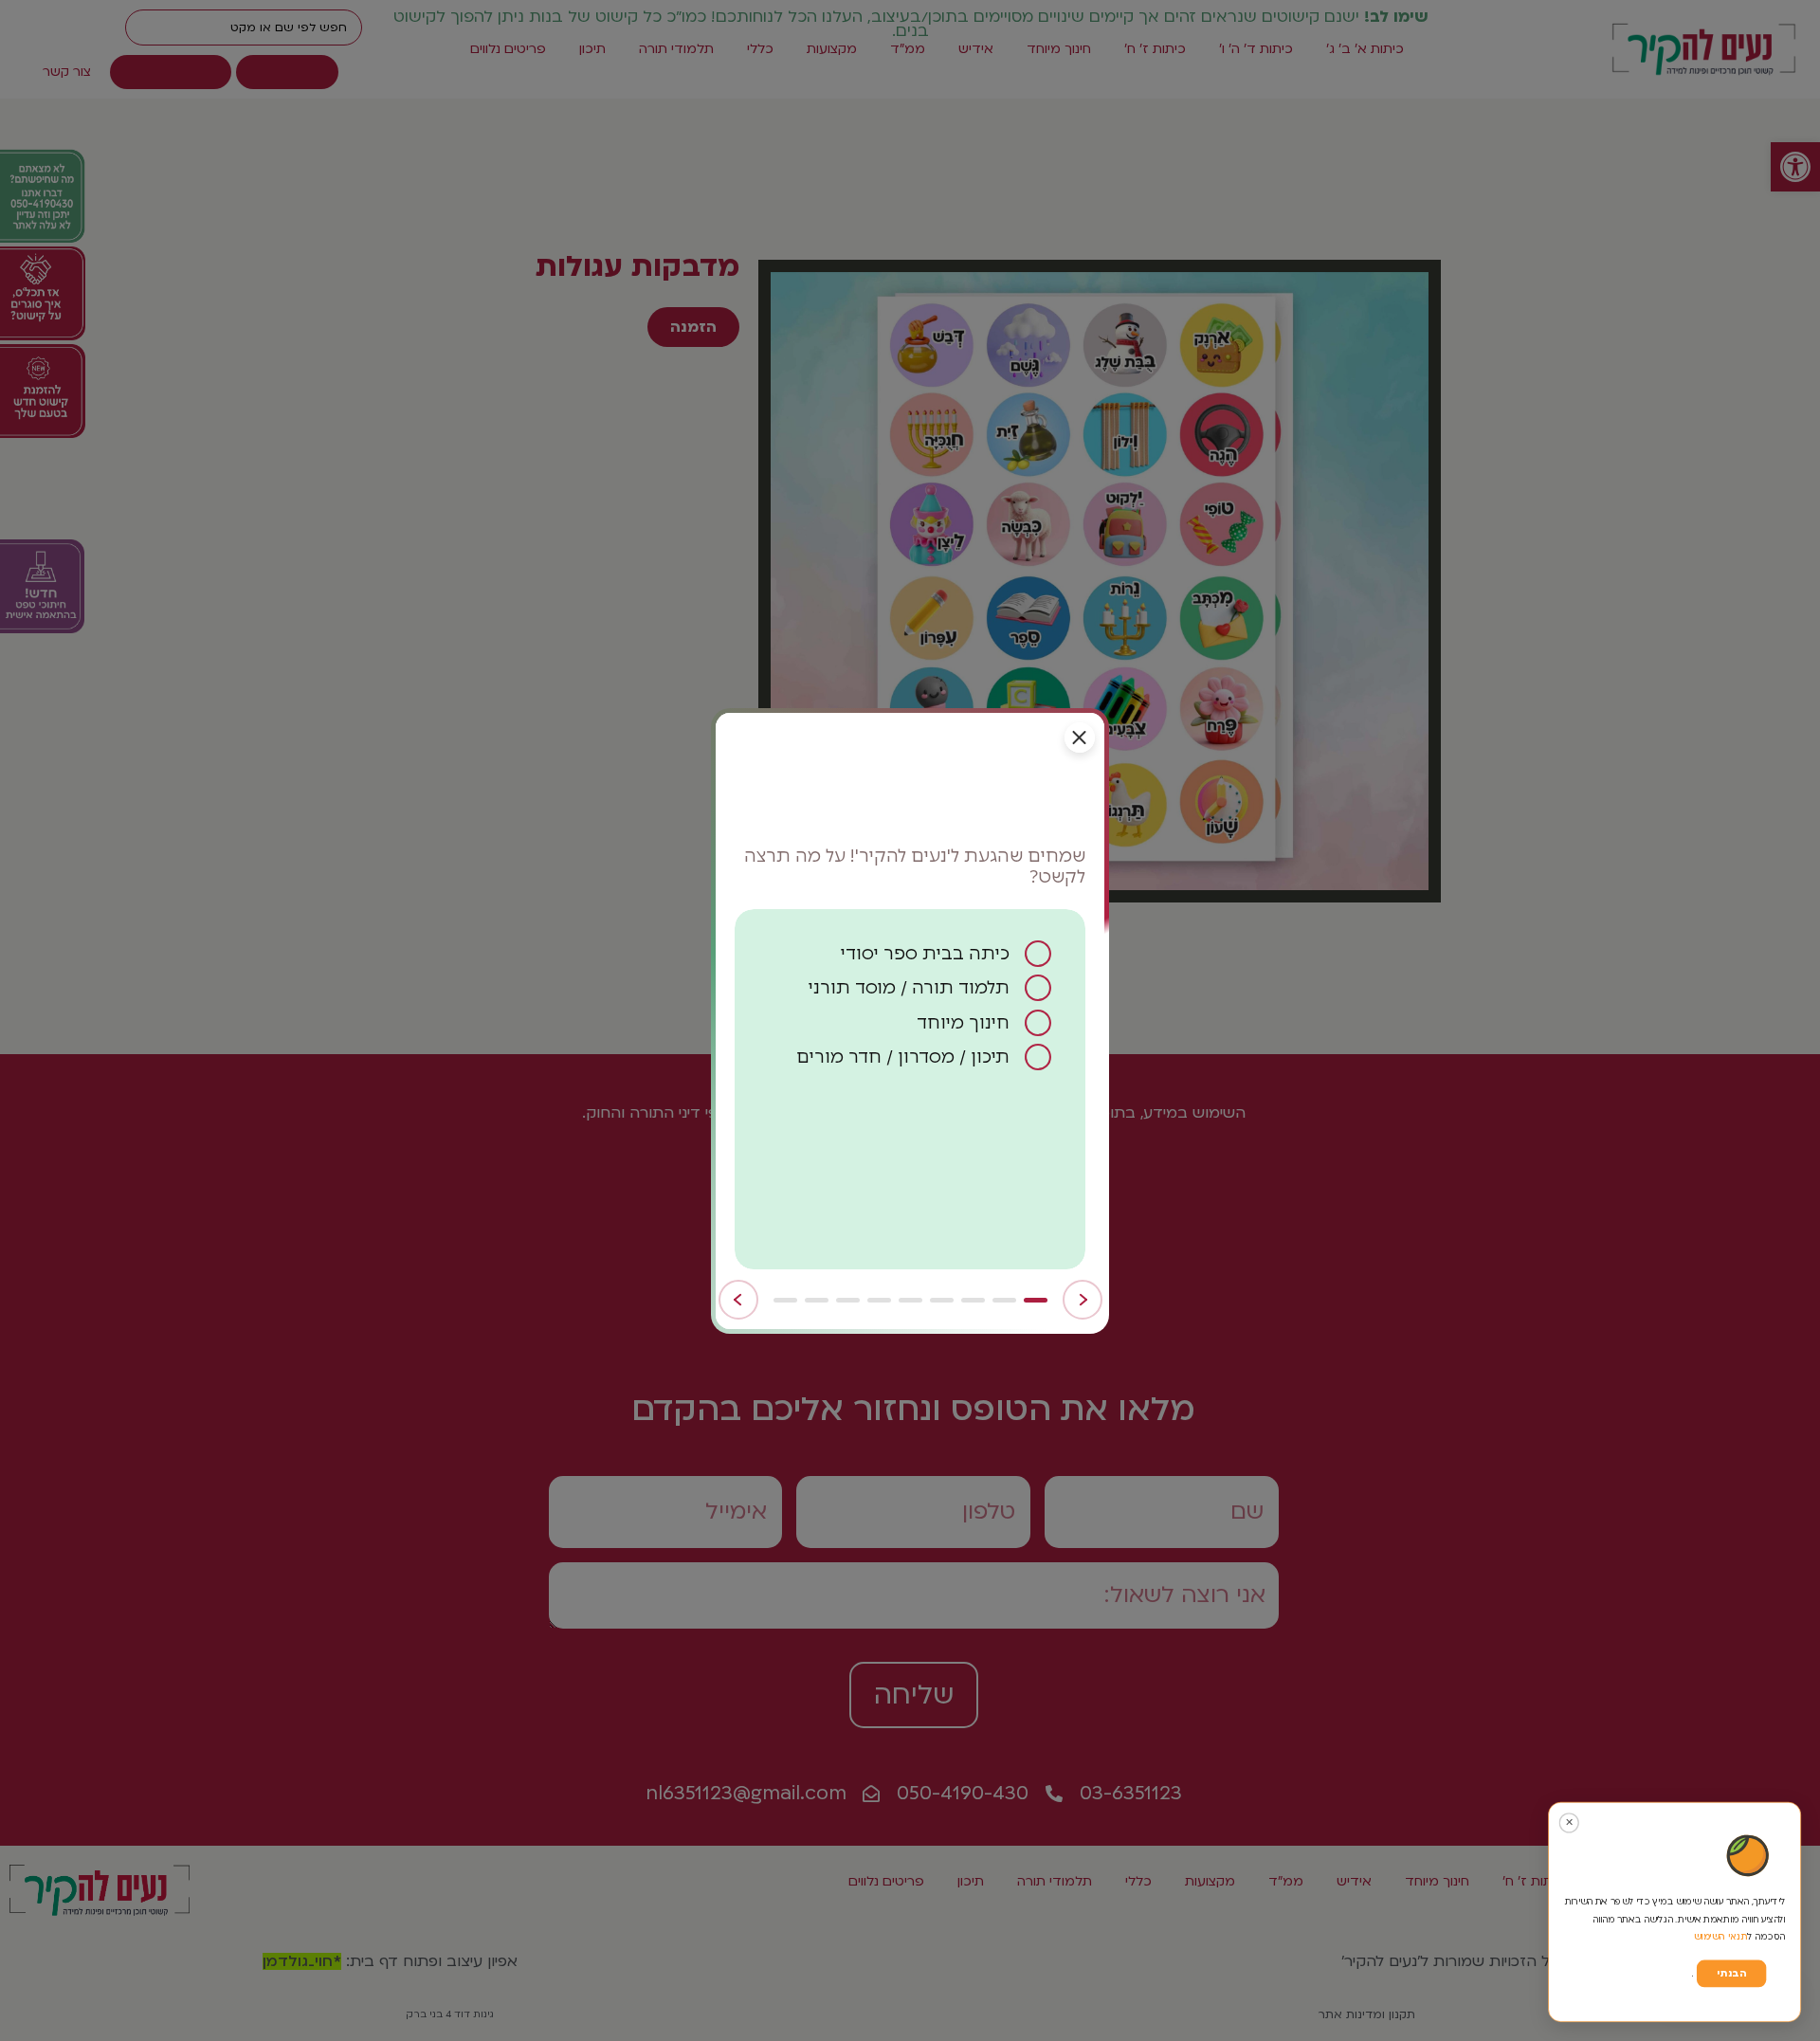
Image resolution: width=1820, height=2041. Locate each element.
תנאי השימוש (1721, 1936)
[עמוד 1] (1036, 1300)
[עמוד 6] (879, 1300)
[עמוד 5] (910, 1300)
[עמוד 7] (848, 1300)
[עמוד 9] (785, 1300)
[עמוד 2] (1004, 1300)
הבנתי (1731, 1973)
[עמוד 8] (817, 1300)
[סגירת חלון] (1080, 738)
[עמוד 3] (973, 1300)
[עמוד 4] (942, 1300)
